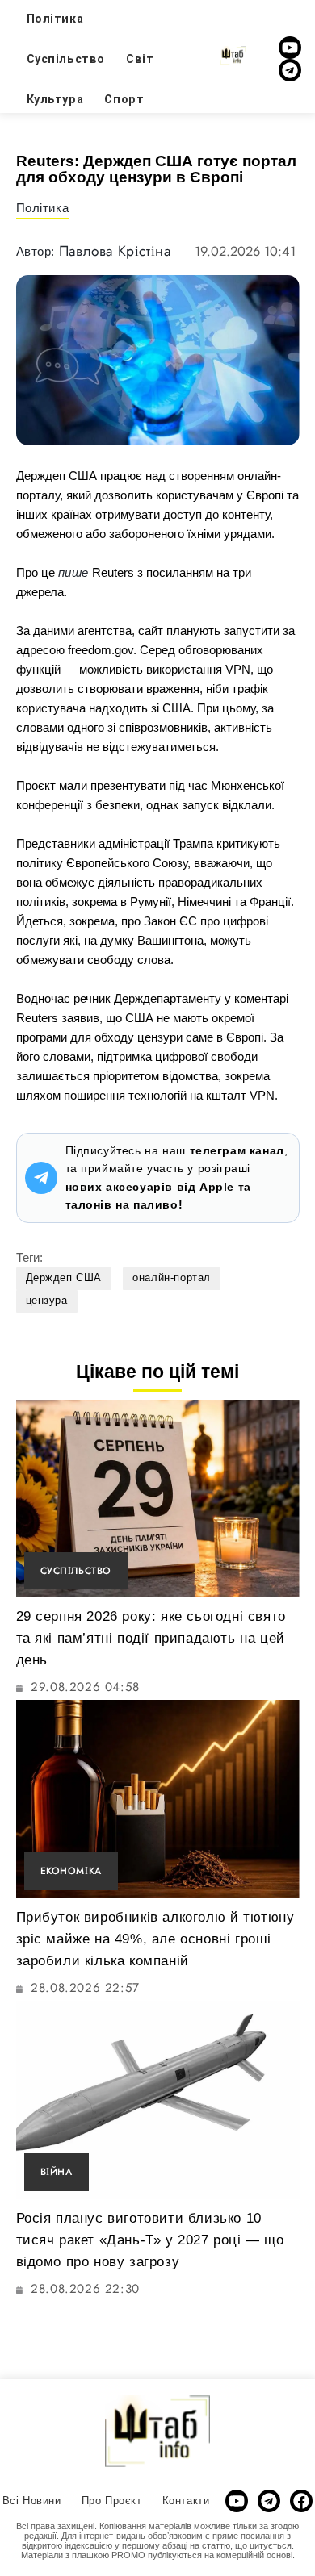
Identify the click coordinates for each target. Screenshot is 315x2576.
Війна (57, 2171)
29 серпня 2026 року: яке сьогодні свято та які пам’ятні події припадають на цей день (151, 1638)
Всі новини (32, 2501)
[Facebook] (301, 2501)
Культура (55, 99)
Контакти (186, 2501)
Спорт (124, 99)
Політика (43, 208)
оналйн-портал (172, 1278)
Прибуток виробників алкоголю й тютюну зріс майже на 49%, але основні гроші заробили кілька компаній (155, 1939)
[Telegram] (290, 70)
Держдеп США (64, 1278)
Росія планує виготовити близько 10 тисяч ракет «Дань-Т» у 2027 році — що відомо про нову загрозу (150, 2240)
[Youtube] (290, 48)
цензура (47, 1300)
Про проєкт (112, 2501)
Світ (140, 59)
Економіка (71, 1870)
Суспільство (66, 59)
